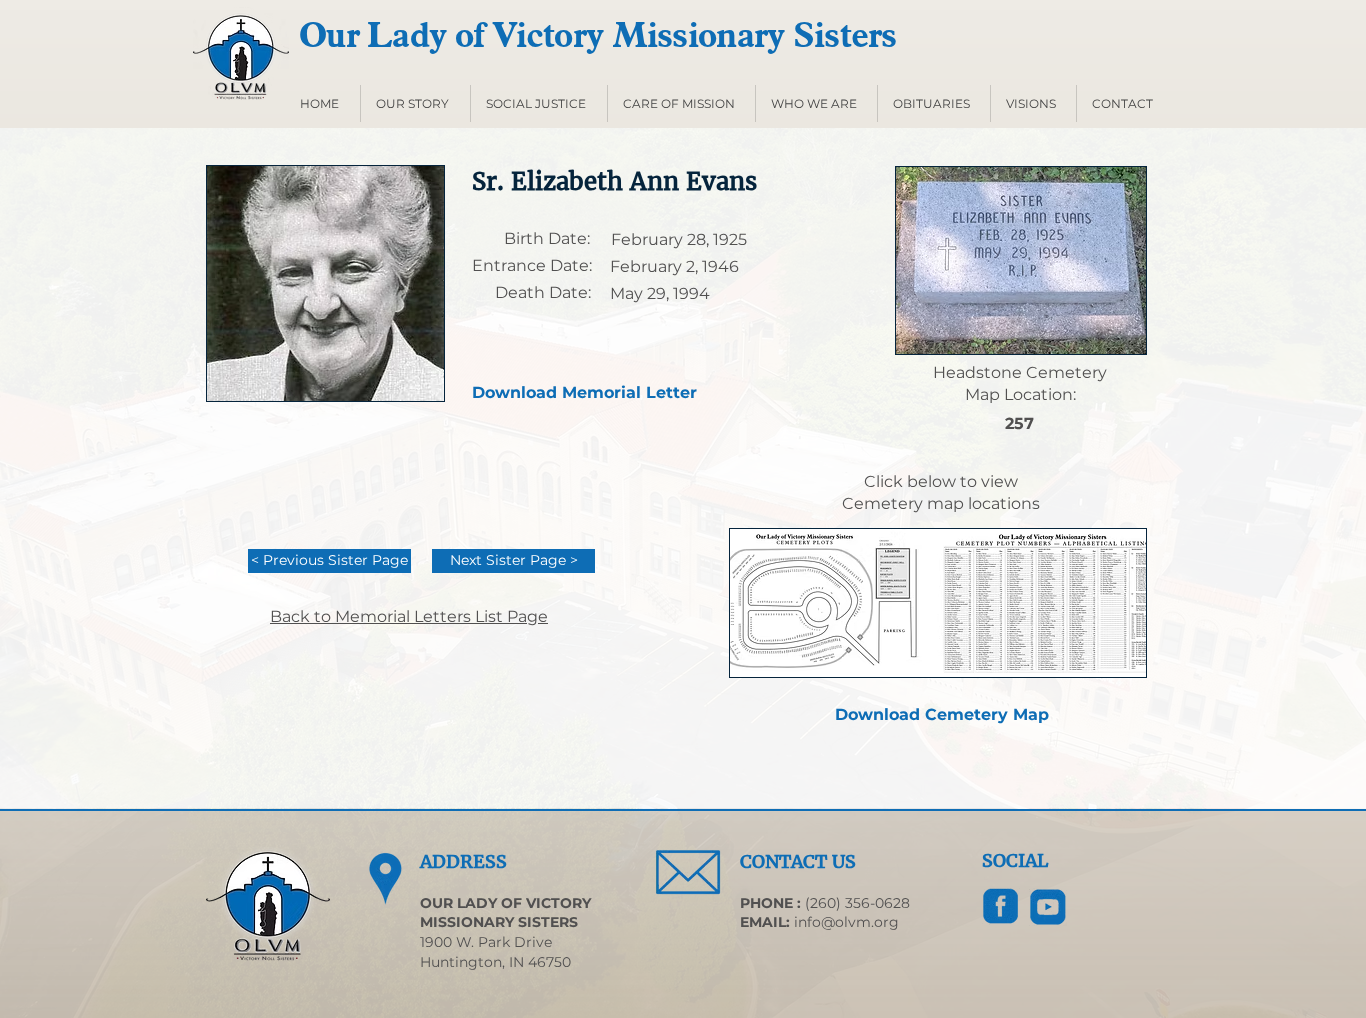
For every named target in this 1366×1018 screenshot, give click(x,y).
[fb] (1001, 907)
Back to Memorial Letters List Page (409, 616)
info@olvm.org (846, 922)
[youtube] (1048, 907)
